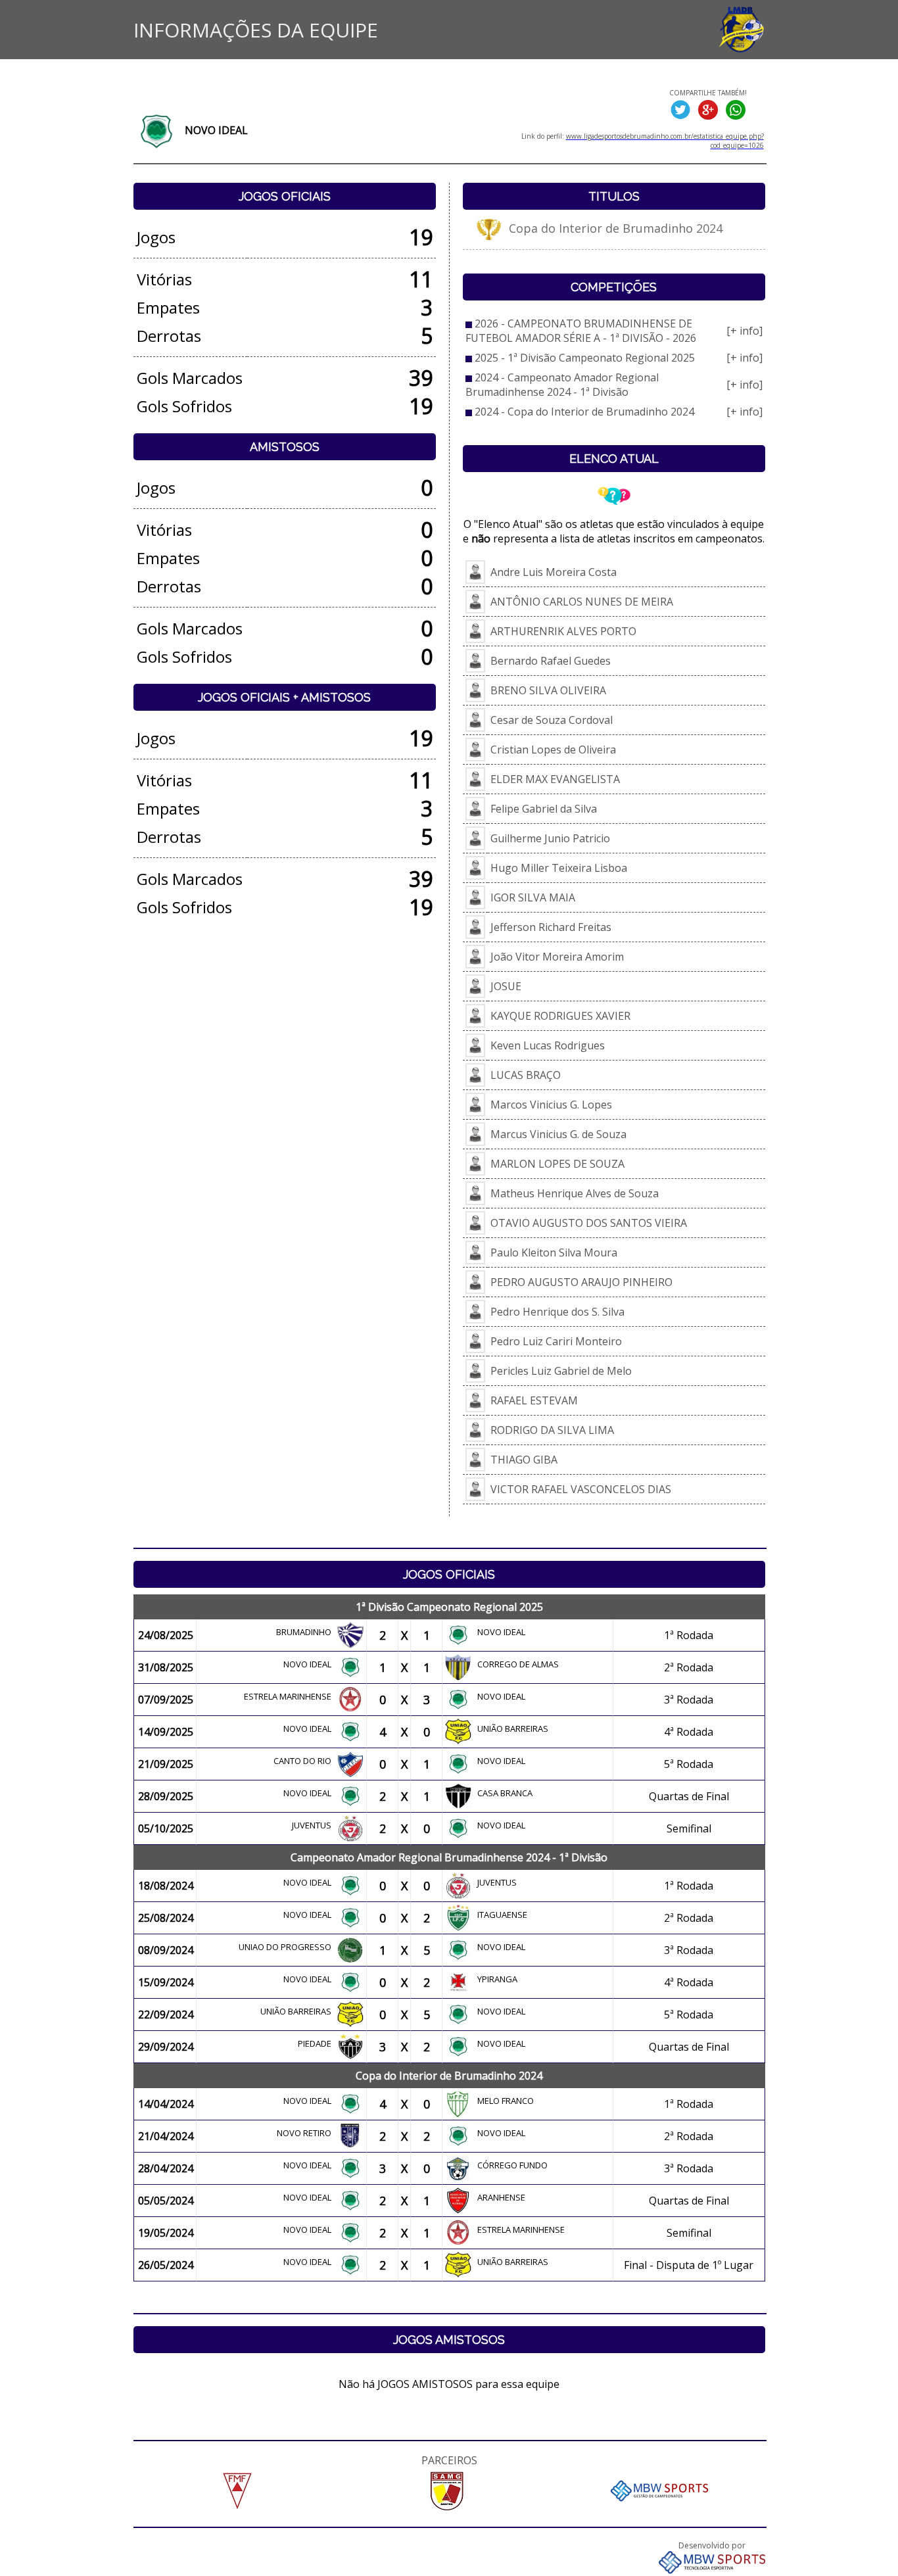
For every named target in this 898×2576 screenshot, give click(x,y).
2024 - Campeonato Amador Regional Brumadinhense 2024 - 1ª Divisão (562, 385)
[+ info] (744, 331)
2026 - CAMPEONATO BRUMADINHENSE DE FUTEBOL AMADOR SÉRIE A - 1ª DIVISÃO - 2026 (581, 331)
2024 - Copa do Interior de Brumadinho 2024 (584, 412)
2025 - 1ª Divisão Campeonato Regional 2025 (585, 358)
